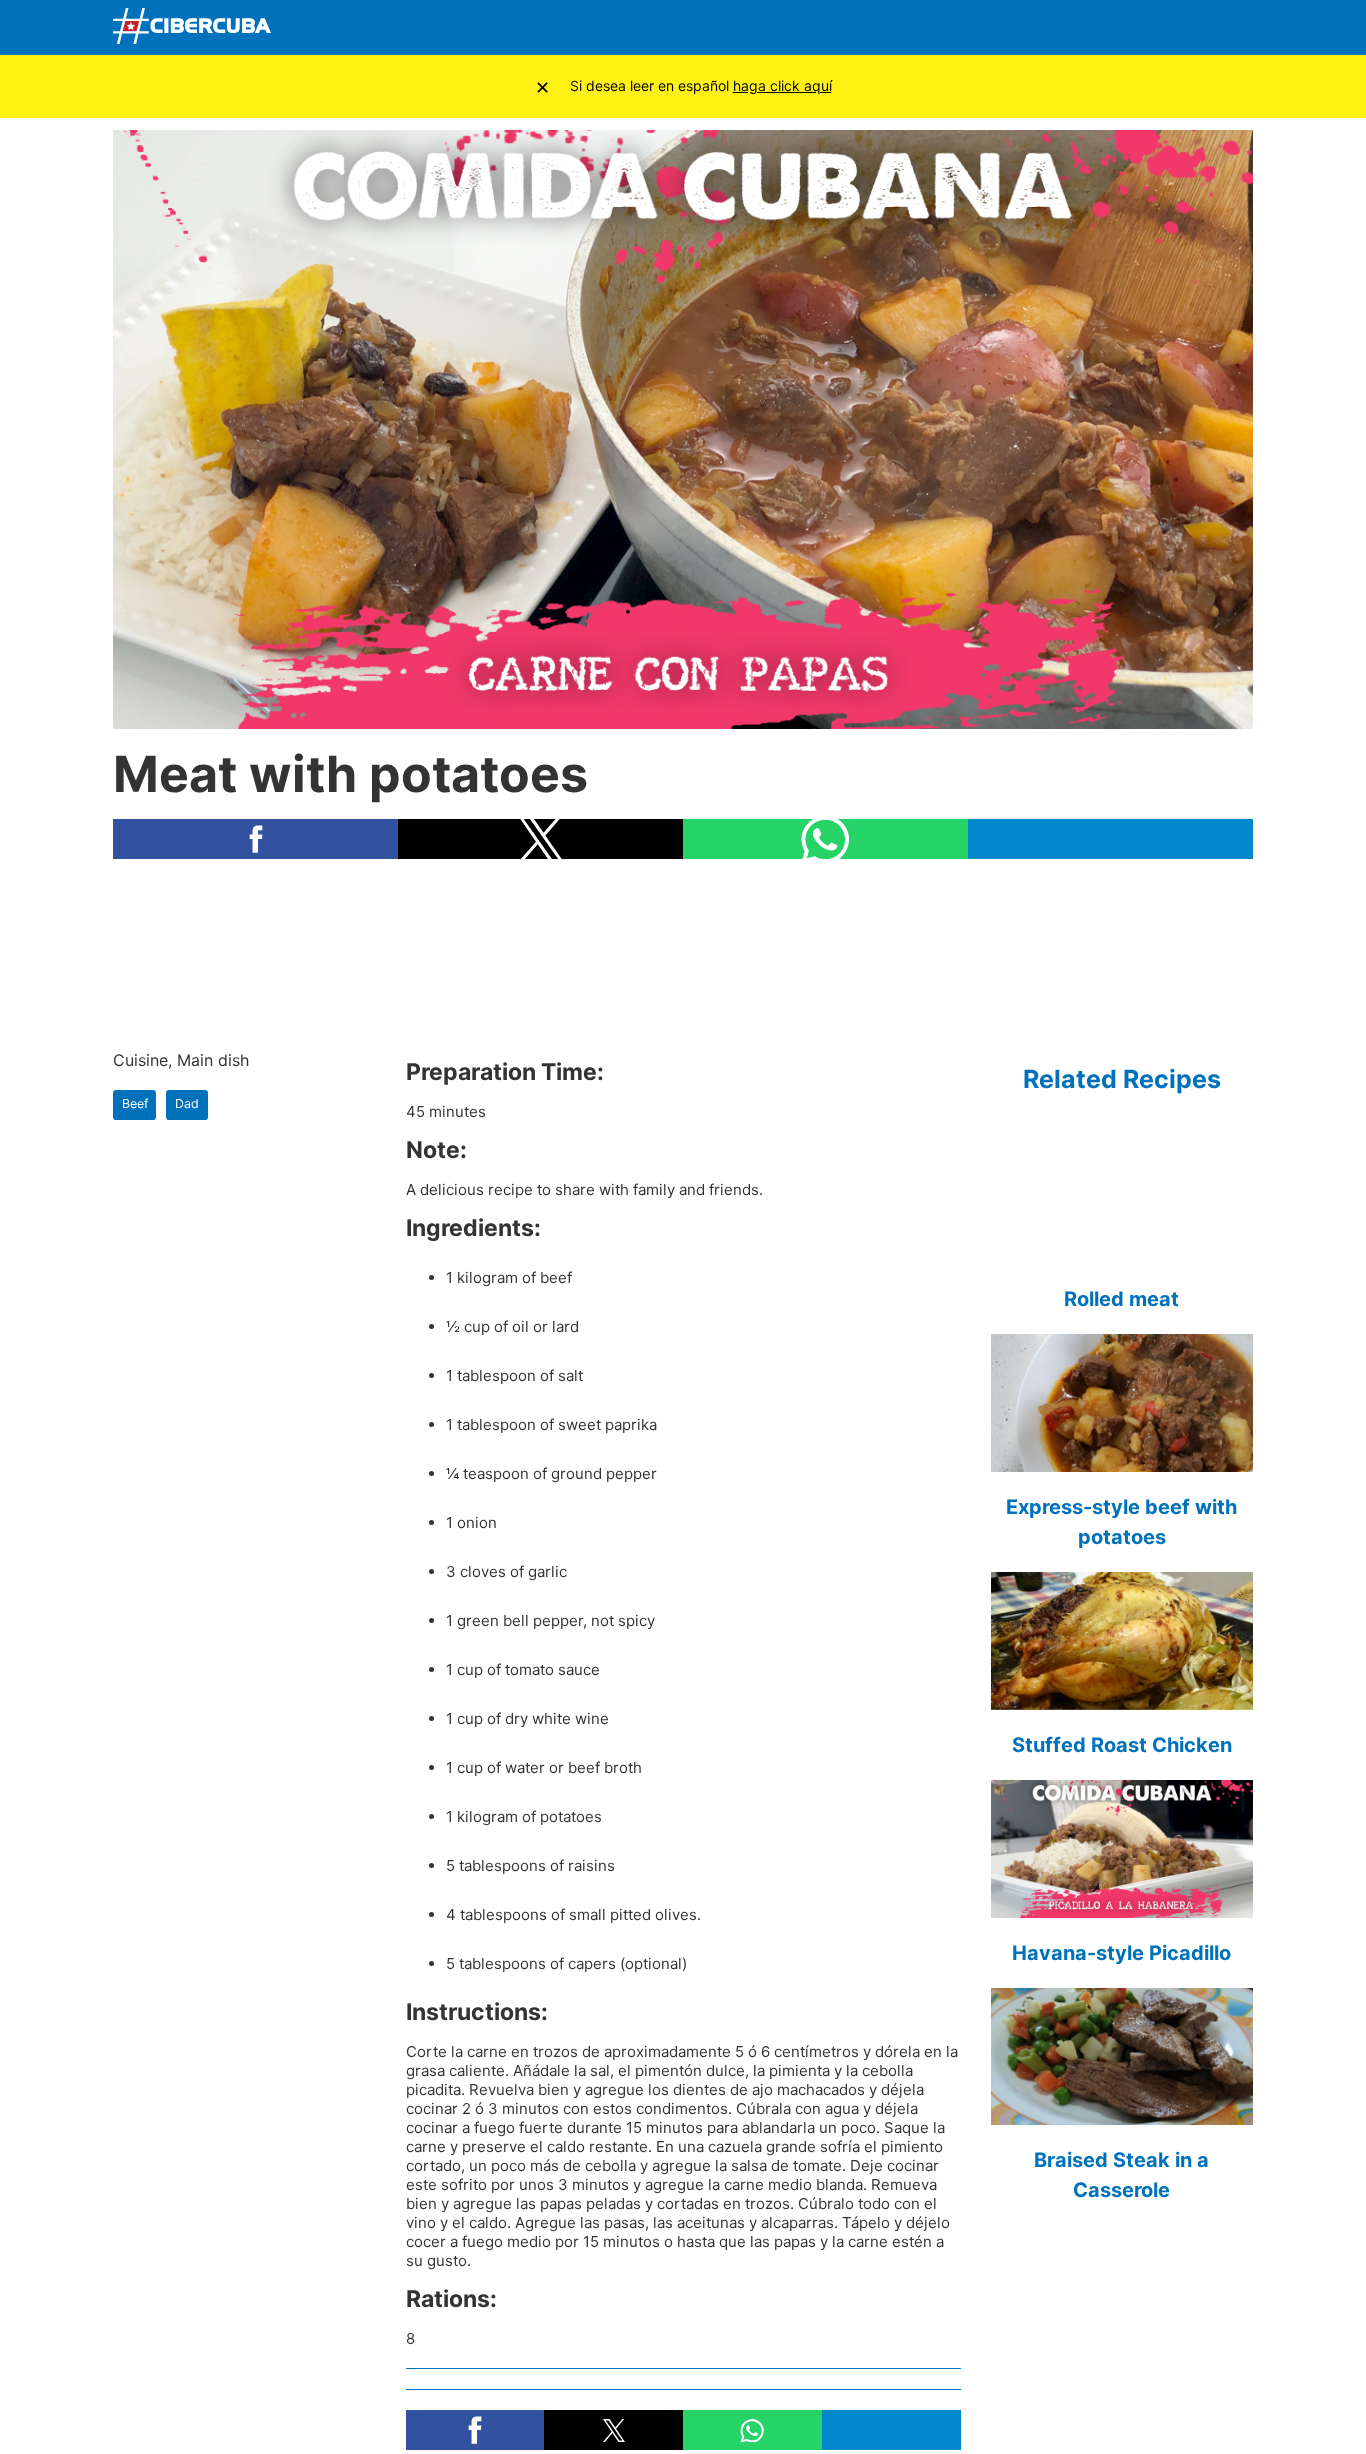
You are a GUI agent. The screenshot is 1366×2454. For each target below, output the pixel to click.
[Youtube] (1138, 28)
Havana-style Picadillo (1121, 1953)
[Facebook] (1044, 28)
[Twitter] (1091, 28)
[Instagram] (1232, 28)
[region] (683, 953)
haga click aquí (782, 85)
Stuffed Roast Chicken (1122, 1745)
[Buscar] (998, 27)
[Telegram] (1185, 28)
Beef (135, 1103)
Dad (187, 1103)
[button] (255, 839)
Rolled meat (1121, 1299)
